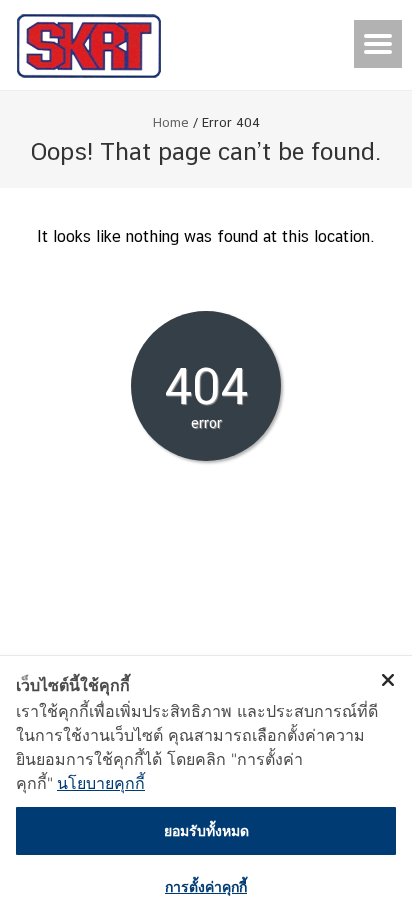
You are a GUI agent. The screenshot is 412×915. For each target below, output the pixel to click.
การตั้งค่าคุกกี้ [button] (206, 886)
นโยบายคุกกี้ (101, 783)
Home (171, 122)
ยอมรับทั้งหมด (206, 830)
